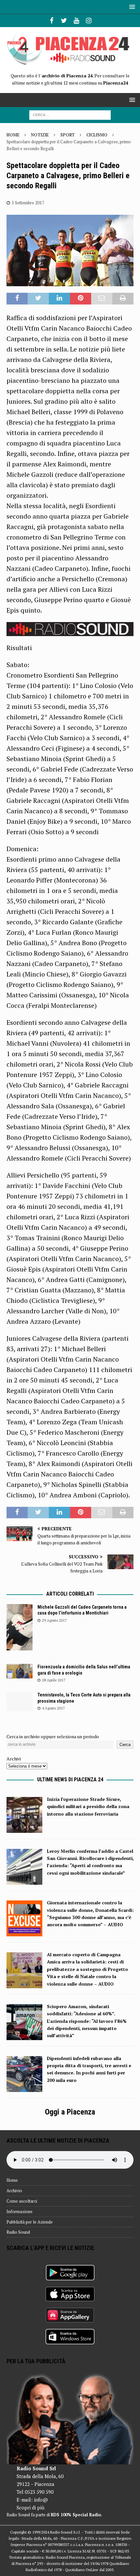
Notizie (40, 135)
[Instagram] (89, 21)
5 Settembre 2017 (28, 203)
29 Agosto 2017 (54, 1620)
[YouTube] (76, 21)
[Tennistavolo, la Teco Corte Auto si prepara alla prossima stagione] (20, 1702)
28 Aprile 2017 (54, 1680)
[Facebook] (52, 21)
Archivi (14, 1759)
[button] (131, 7)
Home (12, 2180)
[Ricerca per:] (70, 114)
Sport (68, 135)
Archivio (14, 2191)
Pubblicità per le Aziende (30, 2222)
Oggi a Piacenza (70, 2112)
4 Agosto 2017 (53, 1708)
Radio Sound (18, 2232)
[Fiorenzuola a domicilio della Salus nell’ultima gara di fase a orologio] (20, 1671)
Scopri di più (30, 2507)
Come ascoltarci (22, 2201)
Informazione (20, 2211)
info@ (41, 2500)
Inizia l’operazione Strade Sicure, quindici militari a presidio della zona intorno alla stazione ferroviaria (88, 1806)
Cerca (125, 1745)
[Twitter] (64, 21)
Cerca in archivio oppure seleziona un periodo (53, 1736)
